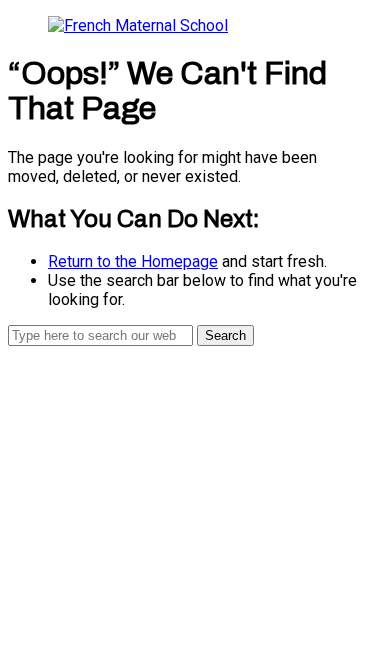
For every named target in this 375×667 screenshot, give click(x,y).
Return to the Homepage (133, 261)
